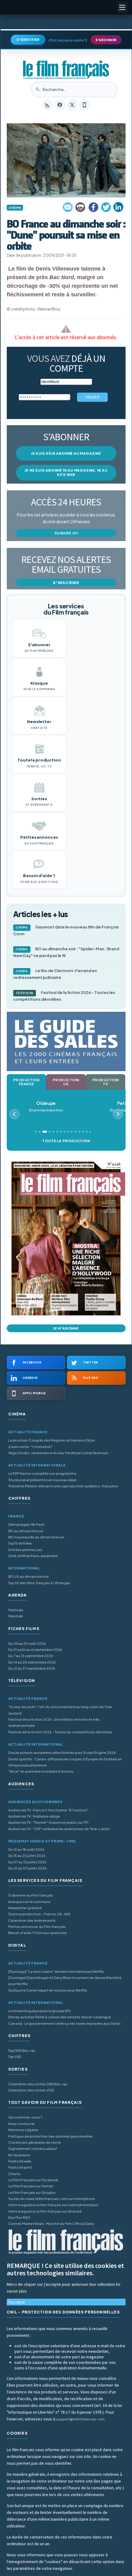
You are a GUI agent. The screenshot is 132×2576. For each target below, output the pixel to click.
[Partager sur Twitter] (106, 207)
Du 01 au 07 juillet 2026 (27, 1868)
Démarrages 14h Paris (26, 1524)
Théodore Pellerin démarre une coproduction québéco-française (63, 1486)
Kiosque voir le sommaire (29, 1902)
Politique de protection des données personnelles (50, 2136)
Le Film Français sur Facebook (33, 2180)
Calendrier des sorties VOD (31, 2090)
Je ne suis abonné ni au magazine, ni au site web (66, 472)
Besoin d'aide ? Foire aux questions (38, 1933)
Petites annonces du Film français (37, 1927)
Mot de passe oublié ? (68, 40)
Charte (14, 2174)
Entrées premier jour (25, 1550)
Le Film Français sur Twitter (31, 2186)
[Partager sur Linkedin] (118, 207)
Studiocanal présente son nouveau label (42, 1480)
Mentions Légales (23, 2130)
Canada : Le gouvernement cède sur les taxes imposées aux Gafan (64, 2023)
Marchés (16, 1616)
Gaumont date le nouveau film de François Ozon (66, 930)
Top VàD (15, 2057)
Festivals (16, 1610)
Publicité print (20, 2167)
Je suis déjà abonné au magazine (66, 453)
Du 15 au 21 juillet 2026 (27, 1856)
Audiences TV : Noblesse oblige (34, 1816)
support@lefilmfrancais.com (80, 2419)
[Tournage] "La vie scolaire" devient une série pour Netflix (56, 1971)
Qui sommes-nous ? (25, 2117)
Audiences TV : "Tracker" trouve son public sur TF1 (48, 1822)
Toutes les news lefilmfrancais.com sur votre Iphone (52, 2199)
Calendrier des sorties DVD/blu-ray (38, 2084)
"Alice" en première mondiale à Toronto (41, 1771)
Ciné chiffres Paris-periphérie (33, 1556)
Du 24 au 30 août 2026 (27, 1643)
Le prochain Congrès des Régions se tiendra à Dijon (52, 1440)
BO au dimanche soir (26, 1531)
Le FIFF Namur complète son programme (42, 1473)
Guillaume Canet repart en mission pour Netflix (48, 1990)
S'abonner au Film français (31, 1895)
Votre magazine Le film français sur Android (45, 2211)
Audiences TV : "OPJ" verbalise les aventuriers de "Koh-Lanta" (59, 1829)
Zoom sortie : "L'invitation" (31, 1447)
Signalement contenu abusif (33, 2149)
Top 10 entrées (20, 1543)
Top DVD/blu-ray (22, 2050)
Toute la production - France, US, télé (39, 1914)
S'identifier (28, 40)
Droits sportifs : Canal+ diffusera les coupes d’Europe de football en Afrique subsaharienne (65, 1762)
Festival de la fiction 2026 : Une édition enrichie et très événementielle (54, 1722)
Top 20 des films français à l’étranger (39, 1583)
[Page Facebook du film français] (60, 105)
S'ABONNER (106, 40)
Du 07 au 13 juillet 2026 (27, 1862)
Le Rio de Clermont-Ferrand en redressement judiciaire (55, 974)
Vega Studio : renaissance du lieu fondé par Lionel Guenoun (58, 1453)
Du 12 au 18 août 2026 (26, 1849)
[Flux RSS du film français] (48, 105)
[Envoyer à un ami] (68, 207)
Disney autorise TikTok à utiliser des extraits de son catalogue (60, 2017)
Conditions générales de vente (35, 2142)
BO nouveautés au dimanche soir (36, 1537)
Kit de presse (19, 2155)
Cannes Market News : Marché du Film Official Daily (51, 2224)
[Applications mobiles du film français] (84, 105)
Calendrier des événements (32, 1920)
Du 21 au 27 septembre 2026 (32, 1668)
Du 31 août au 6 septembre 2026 (35, 1650)
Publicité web (20, 2161)
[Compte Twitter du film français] (72, 105)
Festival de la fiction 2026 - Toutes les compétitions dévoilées (64, 996)
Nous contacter (21, 2124)
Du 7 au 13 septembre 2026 (31, 1656)
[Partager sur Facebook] (93, 207)
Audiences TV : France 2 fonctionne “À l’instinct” (48, 1810)
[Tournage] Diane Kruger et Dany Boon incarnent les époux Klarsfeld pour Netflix (65, 1981)
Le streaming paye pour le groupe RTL (40, 2011)
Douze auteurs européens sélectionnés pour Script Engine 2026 (62, 1753)
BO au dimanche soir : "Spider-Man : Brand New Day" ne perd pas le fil (66, 952)
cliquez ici (66, 533)
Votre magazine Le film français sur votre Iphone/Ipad (53, 2205)
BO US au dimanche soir (29, 1576)
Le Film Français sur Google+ (32, 2192)
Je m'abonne (66, 1328)
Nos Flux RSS (19, 2217)
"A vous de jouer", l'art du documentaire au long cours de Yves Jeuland (60, 1710)
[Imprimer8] (81, 207)
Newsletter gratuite (25, 1908)
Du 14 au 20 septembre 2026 (32, 1662)
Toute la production (66, 1141)
